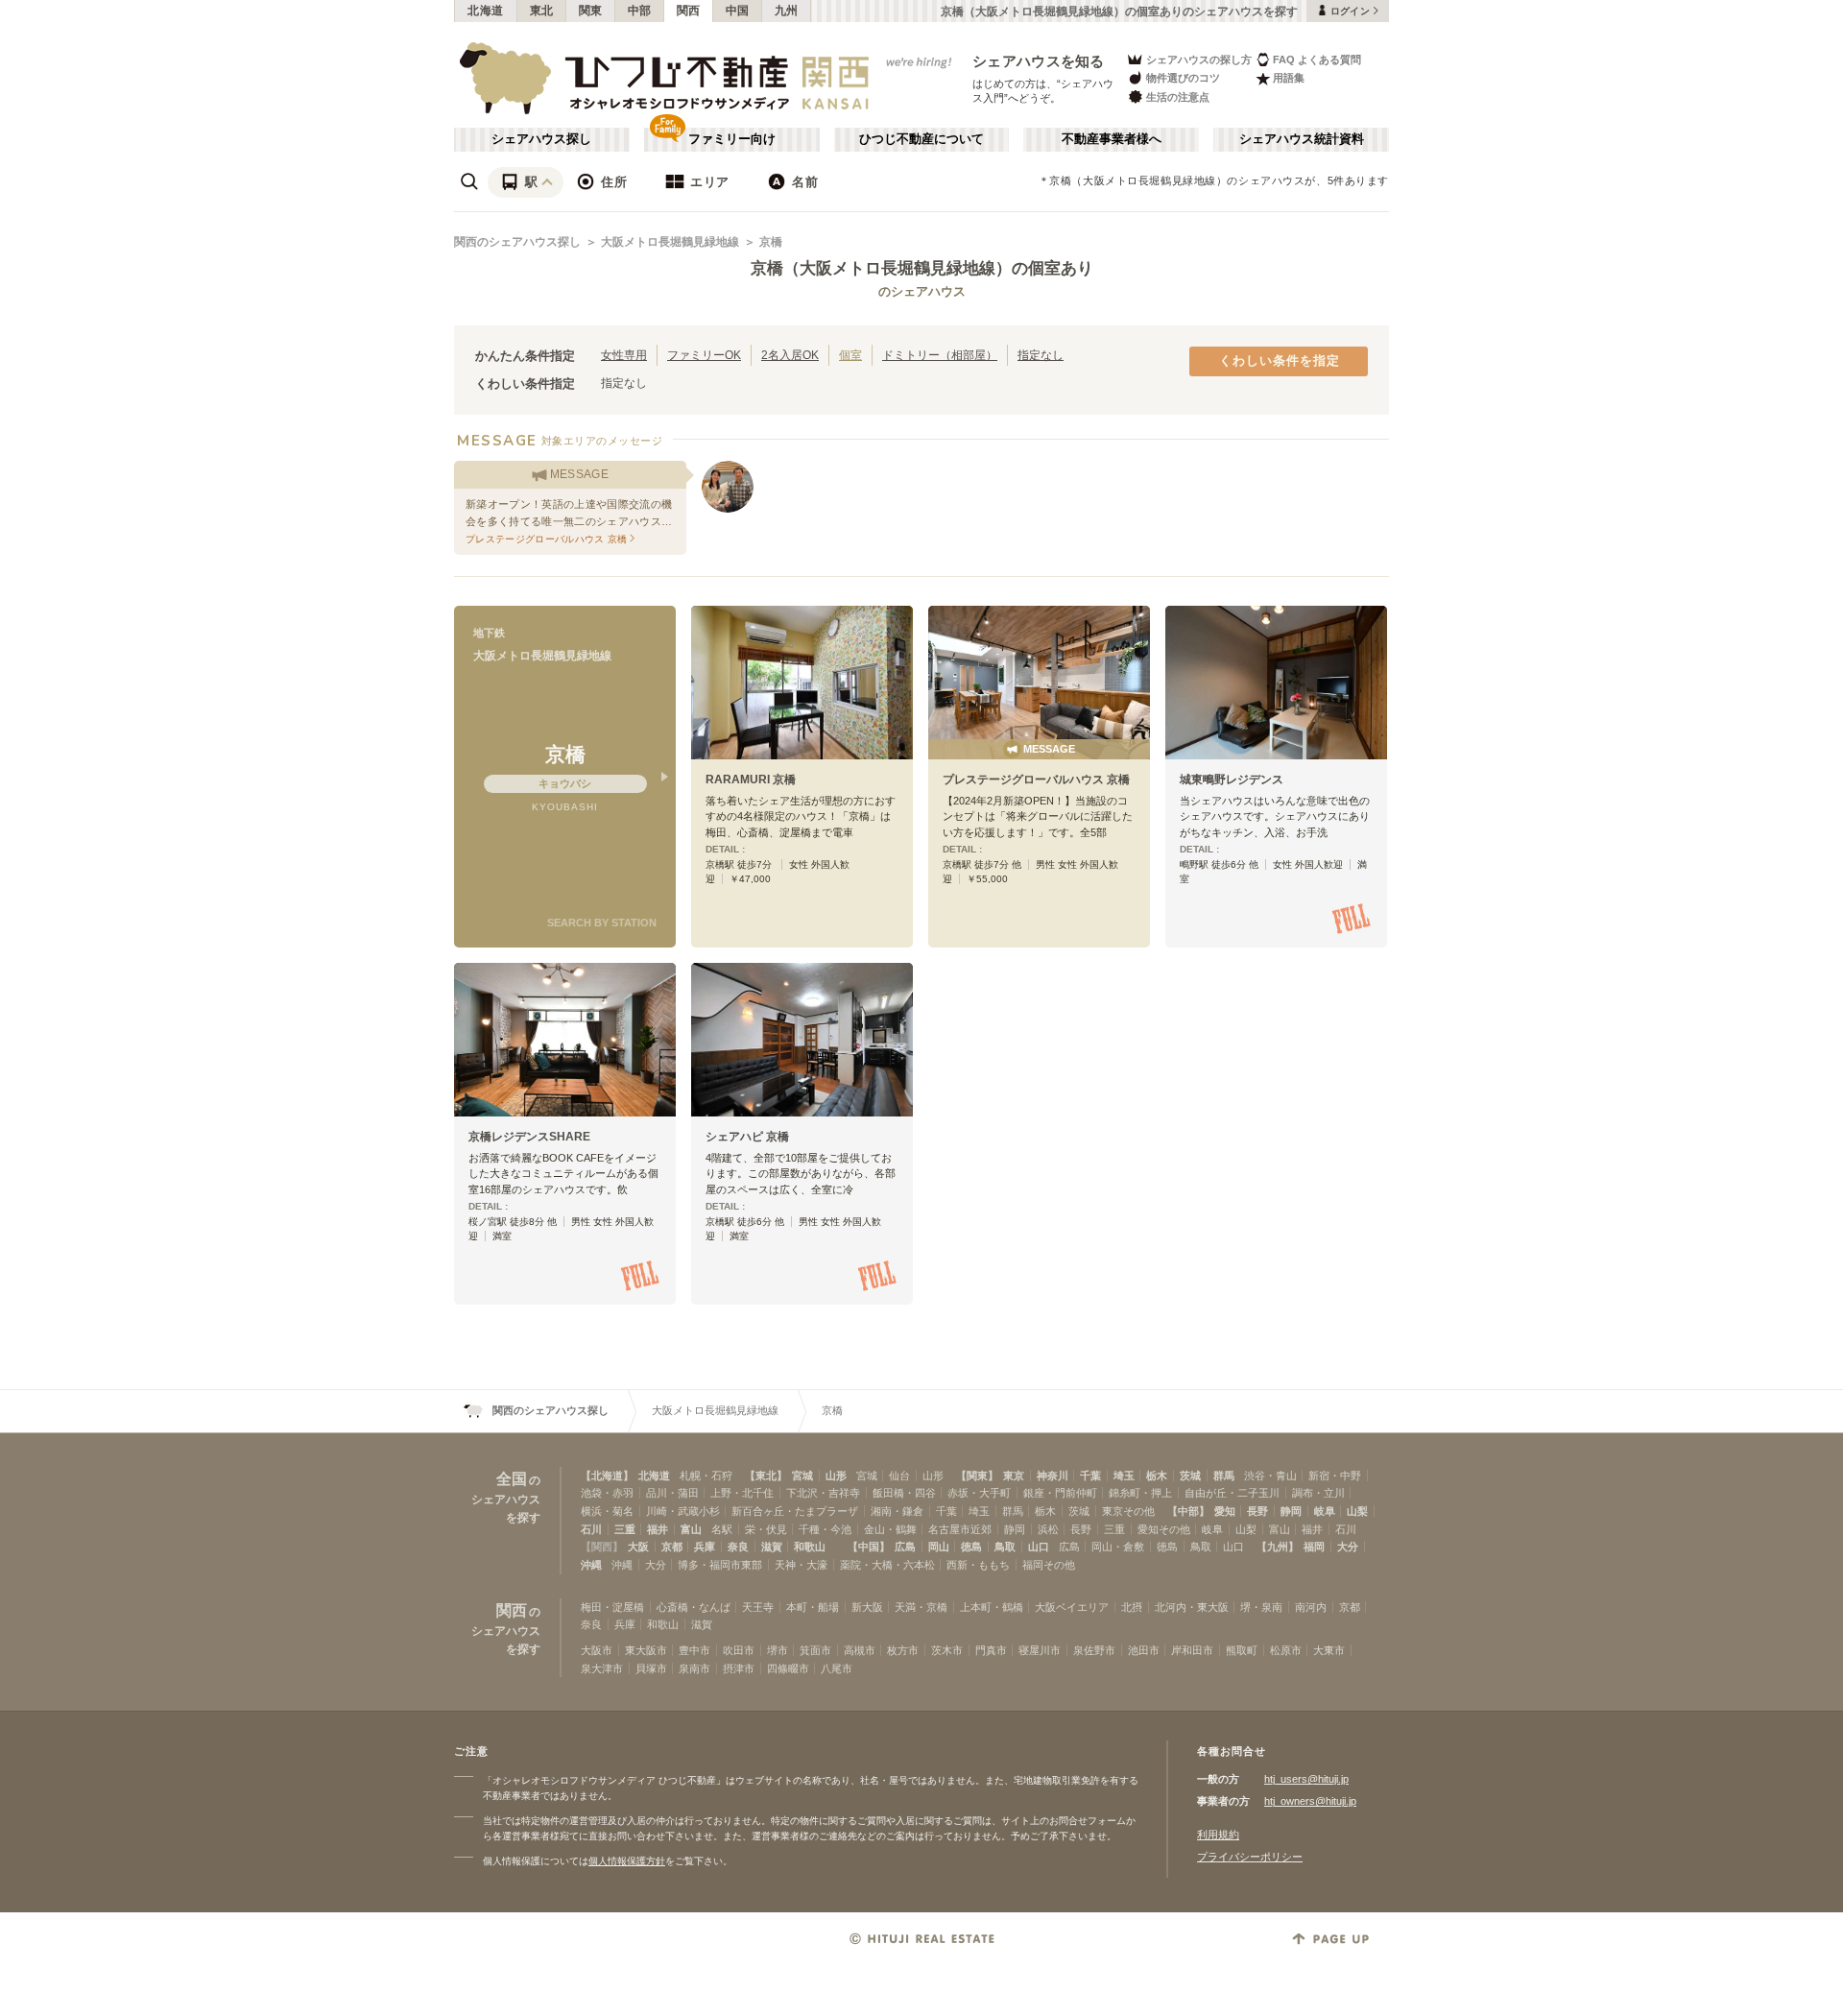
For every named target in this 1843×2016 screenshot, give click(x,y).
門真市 (991, 1650)
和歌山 (810, 1547)
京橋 (771, 242)
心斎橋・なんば (694, 1607)
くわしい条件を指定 (1280, 361)
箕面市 (815, 1650)
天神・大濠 (801, 1565)
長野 (1257, 1511)
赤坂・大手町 (979, 1493)
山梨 (1357, 1511)
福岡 (1314, 1547)
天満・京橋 (921, 1607)
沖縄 (591, 1565)
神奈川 (1053, 1476)
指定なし (1041, 355)
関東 (591, 11)
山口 (1039, 1547)
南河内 (1311, 1607)
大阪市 (597, 1650)
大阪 (638, 1547)
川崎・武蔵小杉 (683, 1511)
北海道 (486, 11)
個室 (850, 355)
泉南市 (694, 1668)
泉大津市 (602, 1668)
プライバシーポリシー (1250, 1857)
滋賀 (772, 1547)
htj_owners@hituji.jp (1310, 1801)
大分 (1348, 1547)
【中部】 (1188, 1511)
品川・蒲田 (672, 1493)
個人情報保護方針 (627, 1861)
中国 (738, 11)
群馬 (1224, 1476)
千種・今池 (825, 1529)
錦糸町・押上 (1140, 1493)
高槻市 (860, 1650)
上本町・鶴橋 (992, 1607)
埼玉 (1124, 1476)
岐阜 (1325, 1511)
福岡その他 (1049, 1565)
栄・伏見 (766, 1529)
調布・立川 (1318, 1493)
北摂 (1132, 1607)
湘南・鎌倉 (897, 1511)
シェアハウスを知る (1039, 61)
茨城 (1190, 1476)
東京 (1014, 1476)
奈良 (738, 1547)
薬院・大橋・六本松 (887, 1565)
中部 (640, 11)
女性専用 (624, 355)
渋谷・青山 (1270, 1476)
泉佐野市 (1094, 1650)
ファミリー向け (732, 139)
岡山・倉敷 (1118, 1547)
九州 (787, 11)
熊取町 (1242, 1650)
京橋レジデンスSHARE (529, 1137)
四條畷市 (788, 1668)
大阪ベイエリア (1072, 1607)
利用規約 (1218, 1835)
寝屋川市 (1040, 1650)
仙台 (899, 1476)
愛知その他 (1164, 1529)
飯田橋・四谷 (904, 1493)
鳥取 (1005, 1547)
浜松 (1048, 1529)
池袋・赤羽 (607, 1493)
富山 (691, 1529)
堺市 (778, 1650)
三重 (625, 1529)
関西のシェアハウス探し (517, 242)
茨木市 (947, 1650)
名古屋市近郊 (960, 1529)
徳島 (971, 1547)
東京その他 (1128, 1511)
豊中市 (694, 1650)
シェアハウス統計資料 (1302, 139)
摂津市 (739, 1668)
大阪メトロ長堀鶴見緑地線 (670, 242)
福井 (658, 1529)
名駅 (722, 1529)
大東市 (1329, 1650)
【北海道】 (607, 1476)
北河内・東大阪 (1192, 1607)
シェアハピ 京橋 (747, 1137)
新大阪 (867, 1607)
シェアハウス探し (541, 139)
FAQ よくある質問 (1317, 60)
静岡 (1291, 1511)
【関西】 (602, 1547)
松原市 (1286, 1650)
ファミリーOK (704, 355)
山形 (836, 1476)
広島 (905, 1547)
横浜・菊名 (607, 1511)
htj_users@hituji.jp (1306, 1779)
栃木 (1157, 1476)
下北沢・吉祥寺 (823, 1493)
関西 (689, 11)
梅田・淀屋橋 (612, 1607)
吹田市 (739, 1650)
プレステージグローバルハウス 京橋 (1036, 780)
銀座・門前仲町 (1060, 1493)
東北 (542, 11)
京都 (672, 1547)
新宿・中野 (1335, 1476)
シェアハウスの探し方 (1199, 60)
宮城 (802, 1476)
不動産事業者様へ (1112, 139)
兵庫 (705, 1547)
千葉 (1090, 1476)
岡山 (939, 1547)
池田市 (1144, 1650)
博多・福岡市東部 (720, 1565)
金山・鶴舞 (890, 1529)
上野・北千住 (742, 1493)
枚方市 (903, 1650)
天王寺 (758, 1607)
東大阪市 (646, 1650)
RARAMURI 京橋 (751, 780)
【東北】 (766, 1476)
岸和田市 (1192, 1650)
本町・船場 (813, 1607)
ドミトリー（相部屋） (940, 355)
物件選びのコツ (1183, 78)
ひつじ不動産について (921, 139)
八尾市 (837, 1668)
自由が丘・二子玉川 (1232, 1493)
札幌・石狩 (706, 1476)
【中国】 (869, 1547)
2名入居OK (790, 355)
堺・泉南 (1261, 1607)
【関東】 (977, 1476)
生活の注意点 (1178, 97)
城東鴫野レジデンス (1232, 780)
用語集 (1289, 78)
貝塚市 (651, 1668)
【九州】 (1278, 1547)
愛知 (1225, 1511)
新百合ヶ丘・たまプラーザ (795, 1511)
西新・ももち (978, 1565)
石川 (591, 1529)
